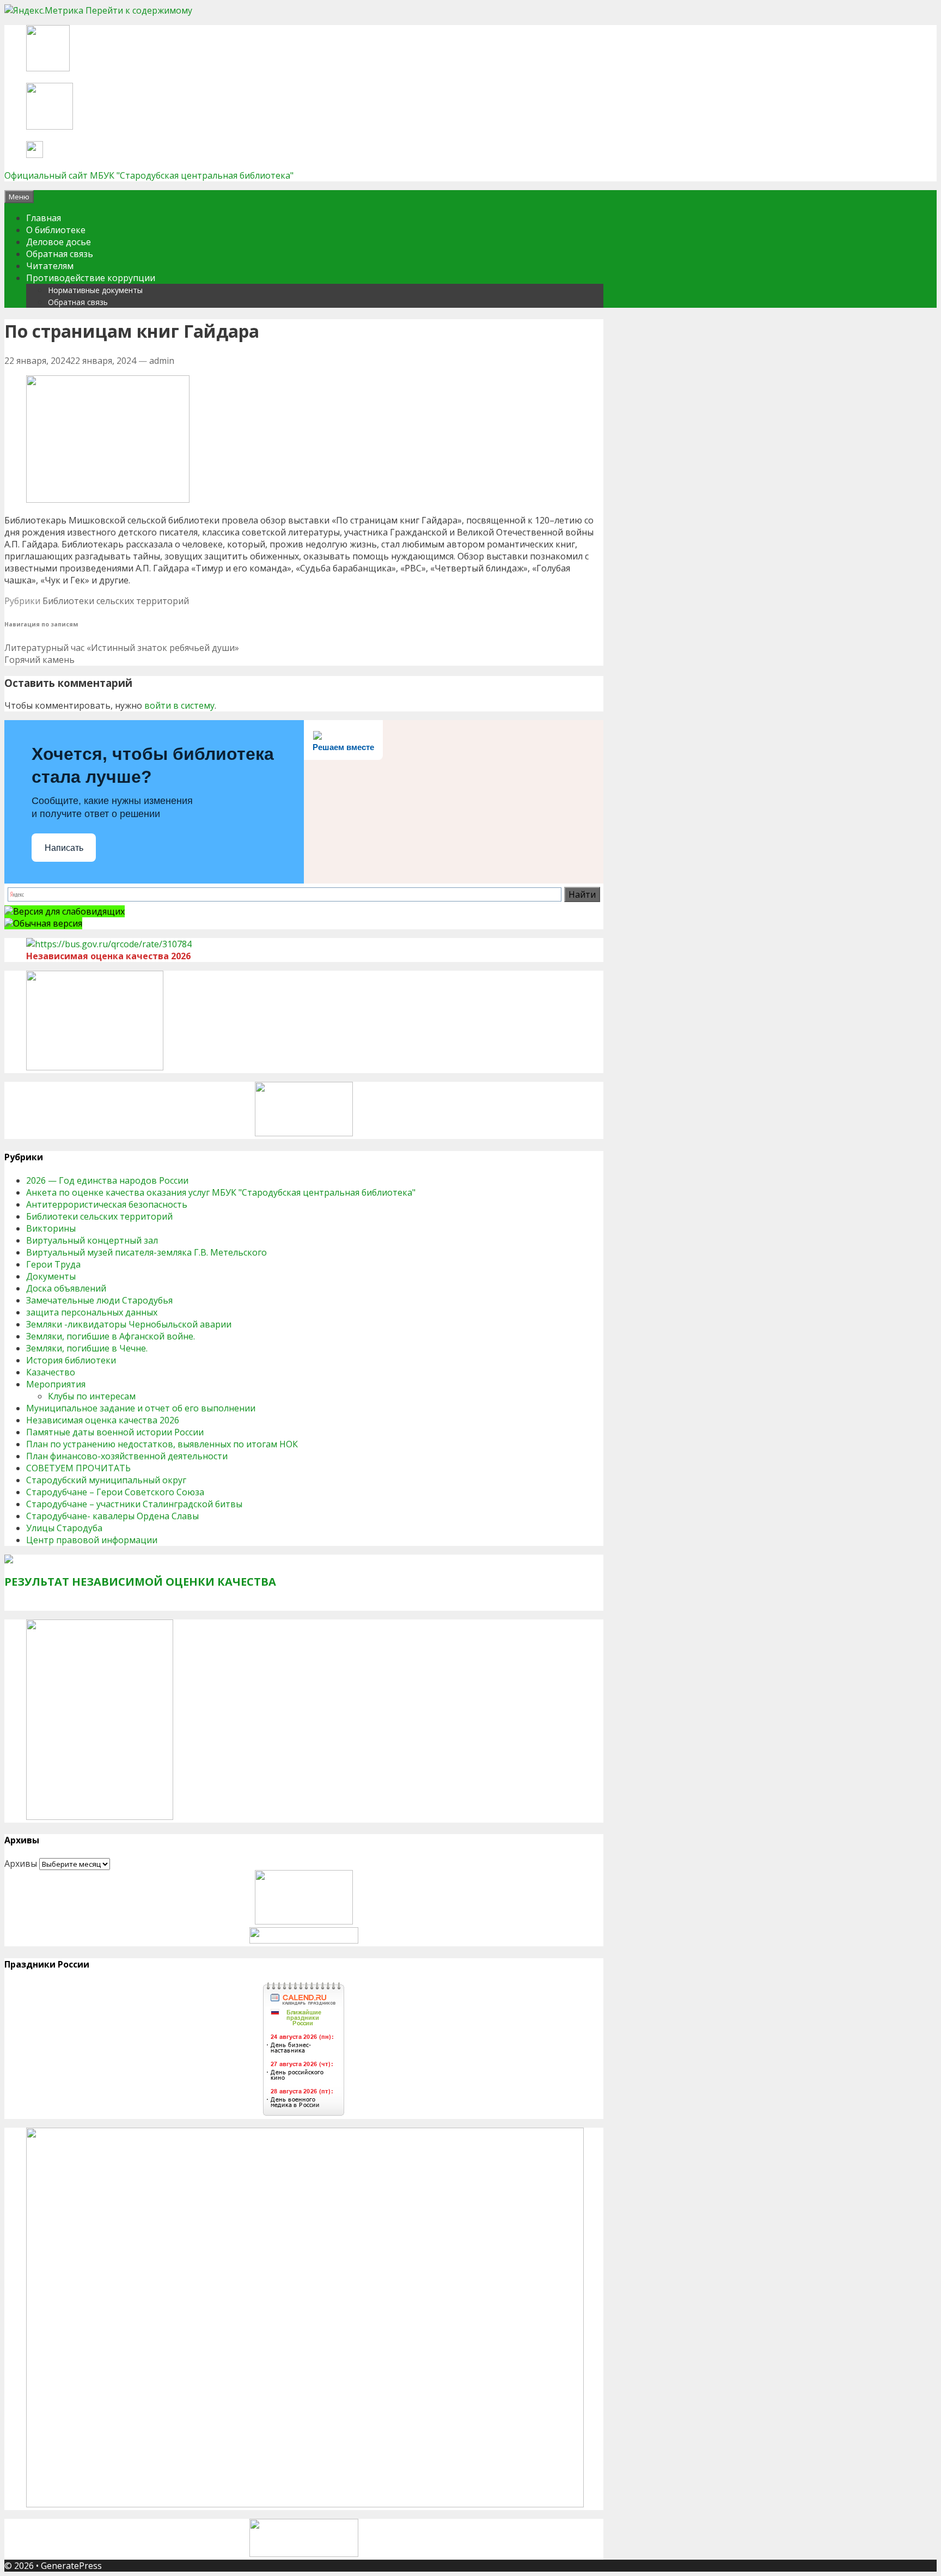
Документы (51, 1276)
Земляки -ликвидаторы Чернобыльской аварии (129, 1324)
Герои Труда (53, 1264)
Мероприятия (56, 1384)
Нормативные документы (95, 290)
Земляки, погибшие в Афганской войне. (111, 1336)
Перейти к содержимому (139, 10)
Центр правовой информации (92, 1540)
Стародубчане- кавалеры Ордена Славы (112, 1516)
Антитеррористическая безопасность (107, 1204)
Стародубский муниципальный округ (106, 1480)
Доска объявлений (66, 1288)
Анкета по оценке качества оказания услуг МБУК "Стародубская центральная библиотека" (221, 1192)
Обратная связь (60, 254)
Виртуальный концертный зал (92, 1240)
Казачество (51, 1372)
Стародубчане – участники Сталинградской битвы (134, 1504)
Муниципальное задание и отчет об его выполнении (141, 1408)
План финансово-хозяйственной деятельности (127, 1456)
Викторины (51, 1228)
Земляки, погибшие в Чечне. (87, 1348)
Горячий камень (39, 660)
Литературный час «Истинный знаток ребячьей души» (122, 648)
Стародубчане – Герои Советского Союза (115, 1492)
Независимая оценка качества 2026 (103, 1420)
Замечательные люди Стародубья (99, 1300)
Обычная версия (48, 923)
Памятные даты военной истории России (115, 1432)
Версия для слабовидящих (69, 911)
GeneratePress (71, 2566)
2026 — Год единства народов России (107, 1180)
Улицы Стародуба (64, 1528)
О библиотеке (56, 230)
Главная (44, 218)
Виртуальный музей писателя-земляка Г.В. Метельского (146, 1252)
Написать (64, 848)
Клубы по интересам (92, 1396)
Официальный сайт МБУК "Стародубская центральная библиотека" (149, 175)
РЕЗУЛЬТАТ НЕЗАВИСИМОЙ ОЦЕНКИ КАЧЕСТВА (140, 1582)
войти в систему (179, 705)
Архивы (21, 1864)
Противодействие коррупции (91, 278)
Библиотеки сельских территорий (116, 601)
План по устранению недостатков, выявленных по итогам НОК (162, 1444)
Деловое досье (59, 242)
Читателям (50, 266)
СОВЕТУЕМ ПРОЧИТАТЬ (78, 1468)
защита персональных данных (92, 1312)
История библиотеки (71, 1360)
